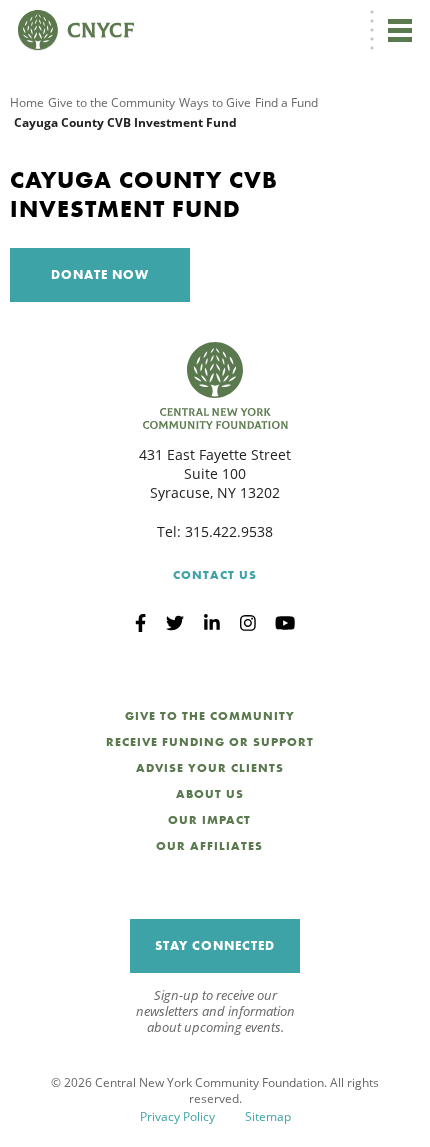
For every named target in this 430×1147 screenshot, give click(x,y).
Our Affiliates (209, 846)
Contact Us (215, 575)
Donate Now (100, 274)
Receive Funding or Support (210, 742)
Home (27, 102)
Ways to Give (215, 102)
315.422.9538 (229, 531)
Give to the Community (111, 102)
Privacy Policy (177, 1116)
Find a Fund (286, 102)
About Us (210, 794)
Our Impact (209, 820)
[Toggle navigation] (400, 30)
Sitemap (268, 1116)
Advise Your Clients (210, 768)
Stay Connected (215, 945)
